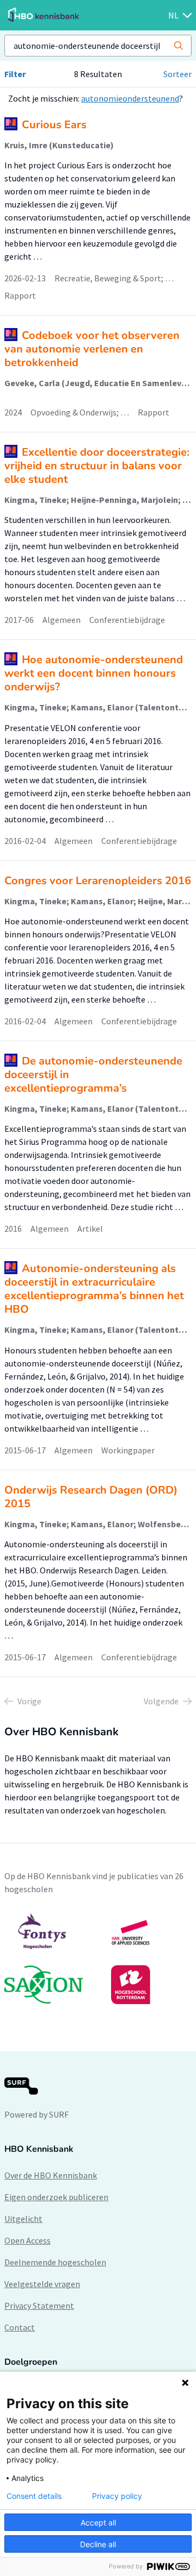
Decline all (98, 2544)
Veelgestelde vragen (42, 2284)
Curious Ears (54, 125)
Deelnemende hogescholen (55, 2262)
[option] (98, 1958)
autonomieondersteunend (130, 98)
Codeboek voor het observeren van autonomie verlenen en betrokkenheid (92, 349)
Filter (15, 74)
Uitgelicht (23, 2219)
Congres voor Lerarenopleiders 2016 (98, 881)
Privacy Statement (39, 2306)
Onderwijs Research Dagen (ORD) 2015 (91, 1497)
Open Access (27, 2240)
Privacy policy (117, 2496)
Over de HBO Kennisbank (51, 2175)
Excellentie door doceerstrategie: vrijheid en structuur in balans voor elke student (97, 466)
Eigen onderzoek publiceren (56, 2197)
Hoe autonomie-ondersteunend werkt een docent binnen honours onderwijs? (94, 673)
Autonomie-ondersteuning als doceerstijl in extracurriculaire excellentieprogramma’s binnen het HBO (94, 1289)
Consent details (34, 2496)
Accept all (98, 2523)
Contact (20, 2327)
